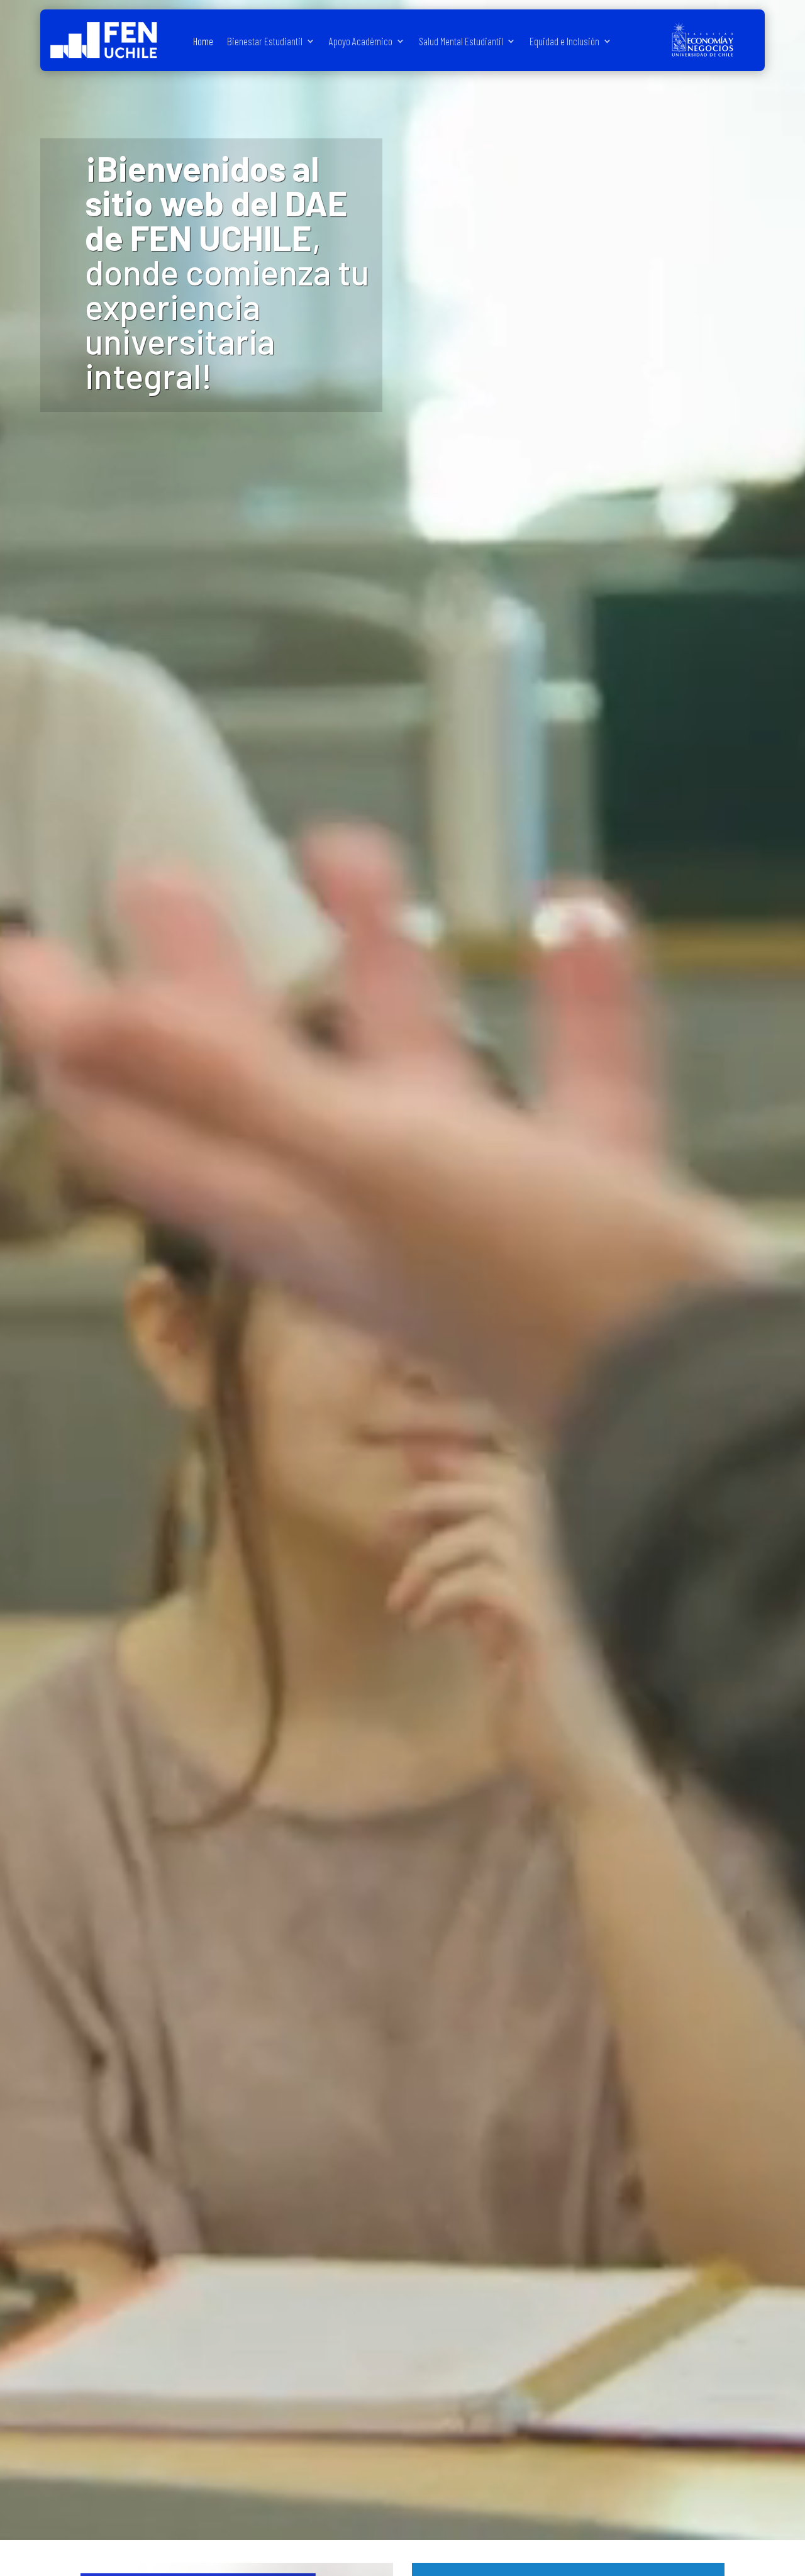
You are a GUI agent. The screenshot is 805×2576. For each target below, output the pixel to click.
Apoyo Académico (361, 42)
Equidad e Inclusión (564, 42)
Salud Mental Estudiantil (461, 42)
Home (203, 42)
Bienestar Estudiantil (265, 42)
